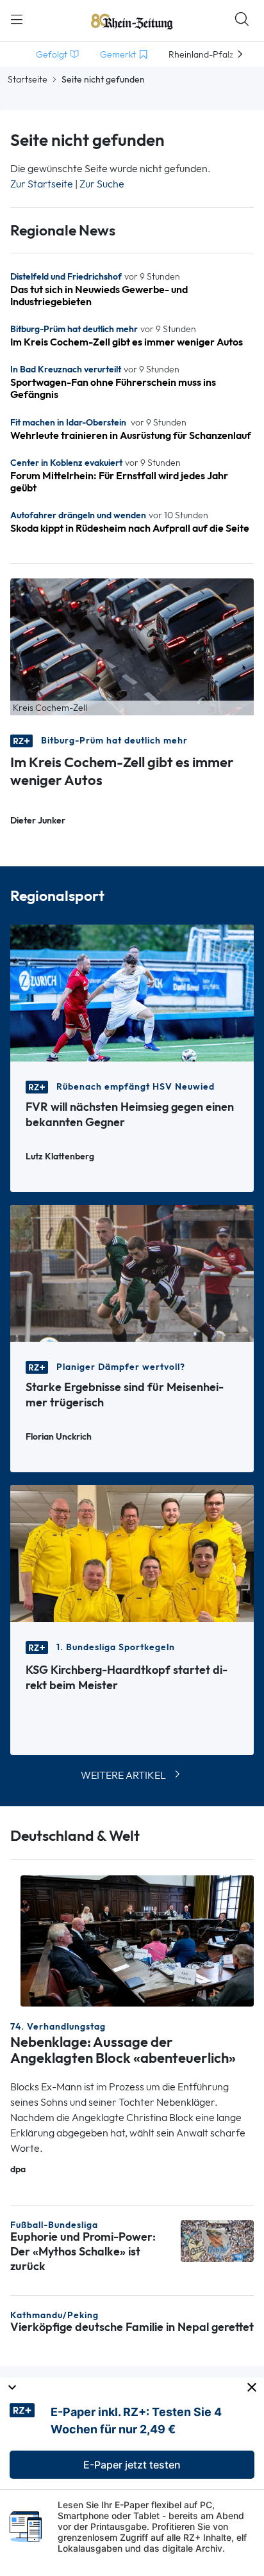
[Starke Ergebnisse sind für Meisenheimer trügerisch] (132, 1272)
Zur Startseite (42, 184)
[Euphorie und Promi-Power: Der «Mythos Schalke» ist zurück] (217, 2240)
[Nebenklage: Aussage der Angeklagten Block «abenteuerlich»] (137, 1940)
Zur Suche (102, 184)
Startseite (28, 79)
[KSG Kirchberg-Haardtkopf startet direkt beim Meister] (132, 1553)
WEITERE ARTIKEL (123, 1775)
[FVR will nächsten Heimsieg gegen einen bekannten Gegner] (132, 992)
